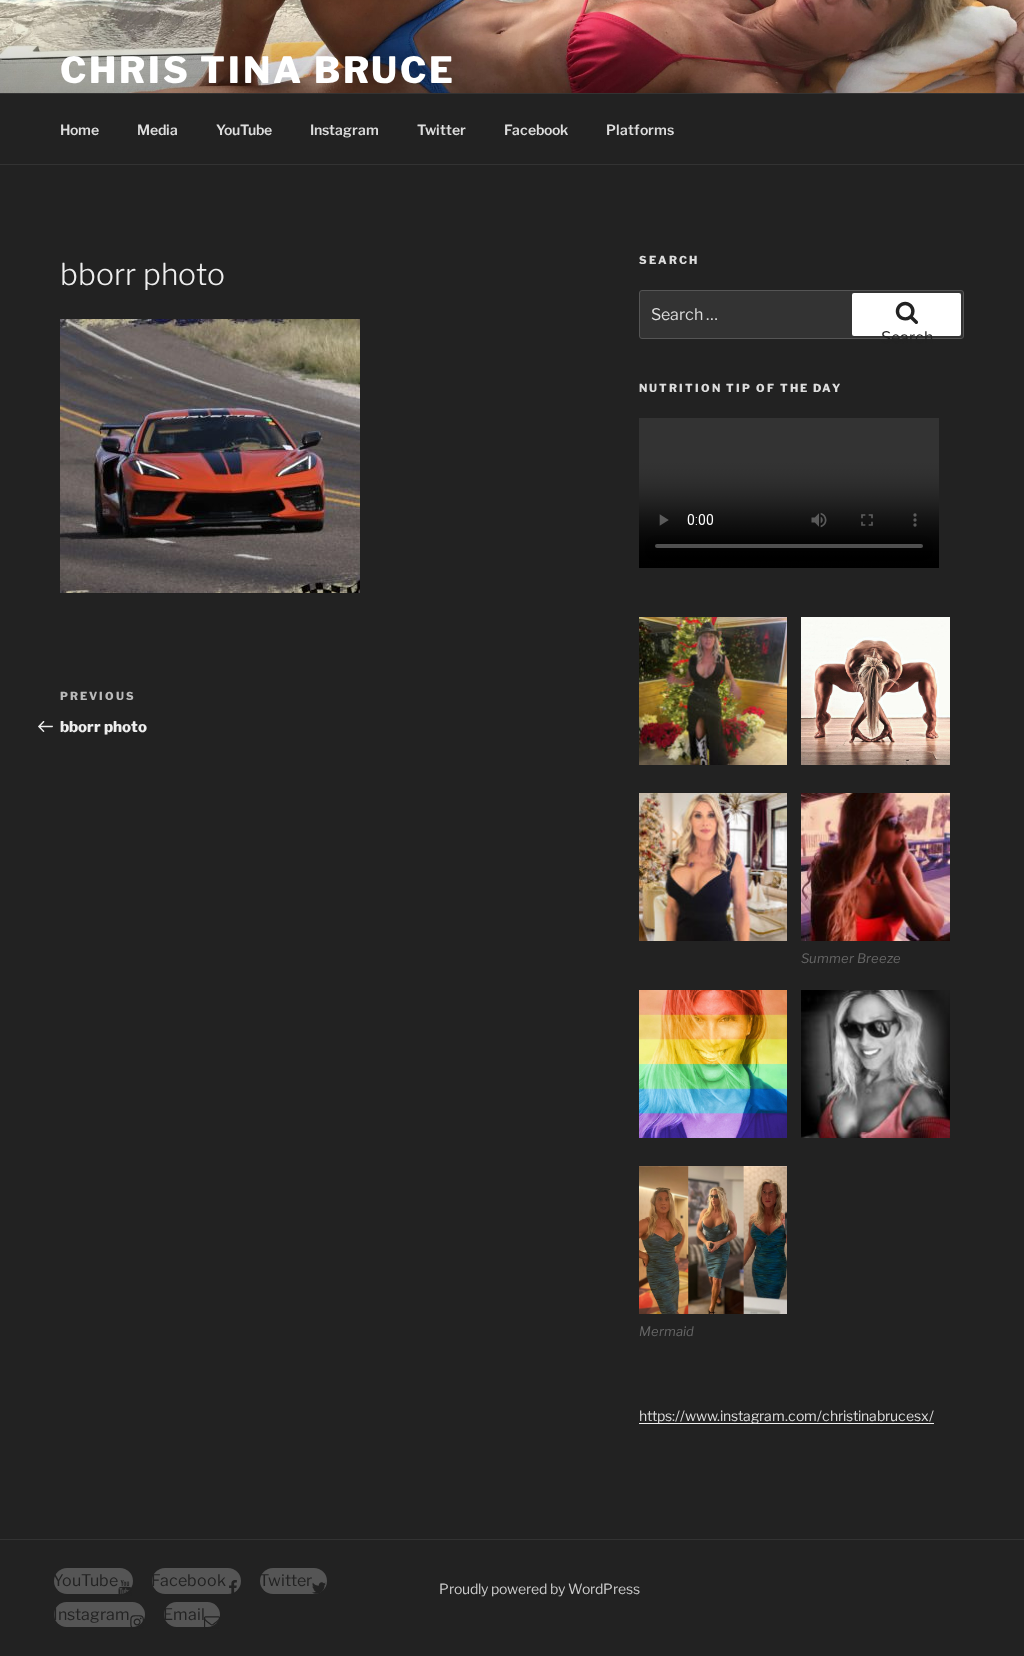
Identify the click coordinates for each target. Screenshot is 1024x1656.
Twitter (441, 129)
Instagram (344, 129)
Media (157, 129)
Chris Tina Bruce (258, 70)
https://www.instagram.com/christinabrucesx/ (786, 1415)
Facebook (536, 129)
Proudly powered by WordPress (539, 1588)
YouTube (244, 129)
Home (79, 129)
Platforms (640, 129)
